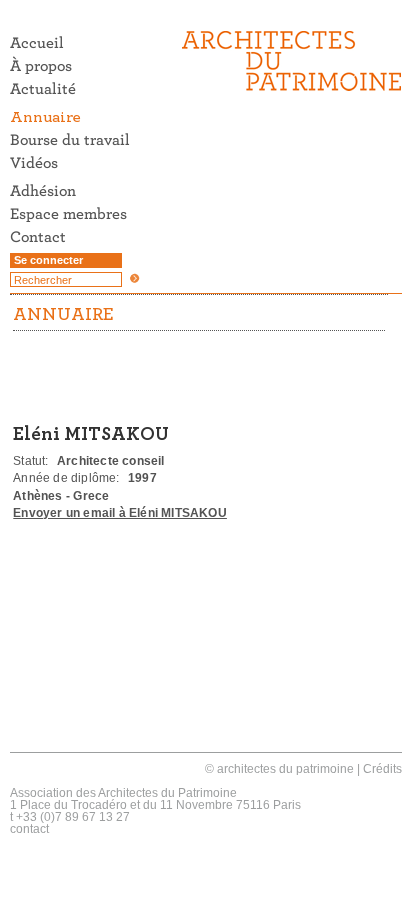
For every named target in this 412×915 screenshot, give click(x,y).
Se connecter (48, 260)
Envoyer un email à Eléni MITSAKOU (120, 513)
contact (29, 829)
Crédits (382, 769)
